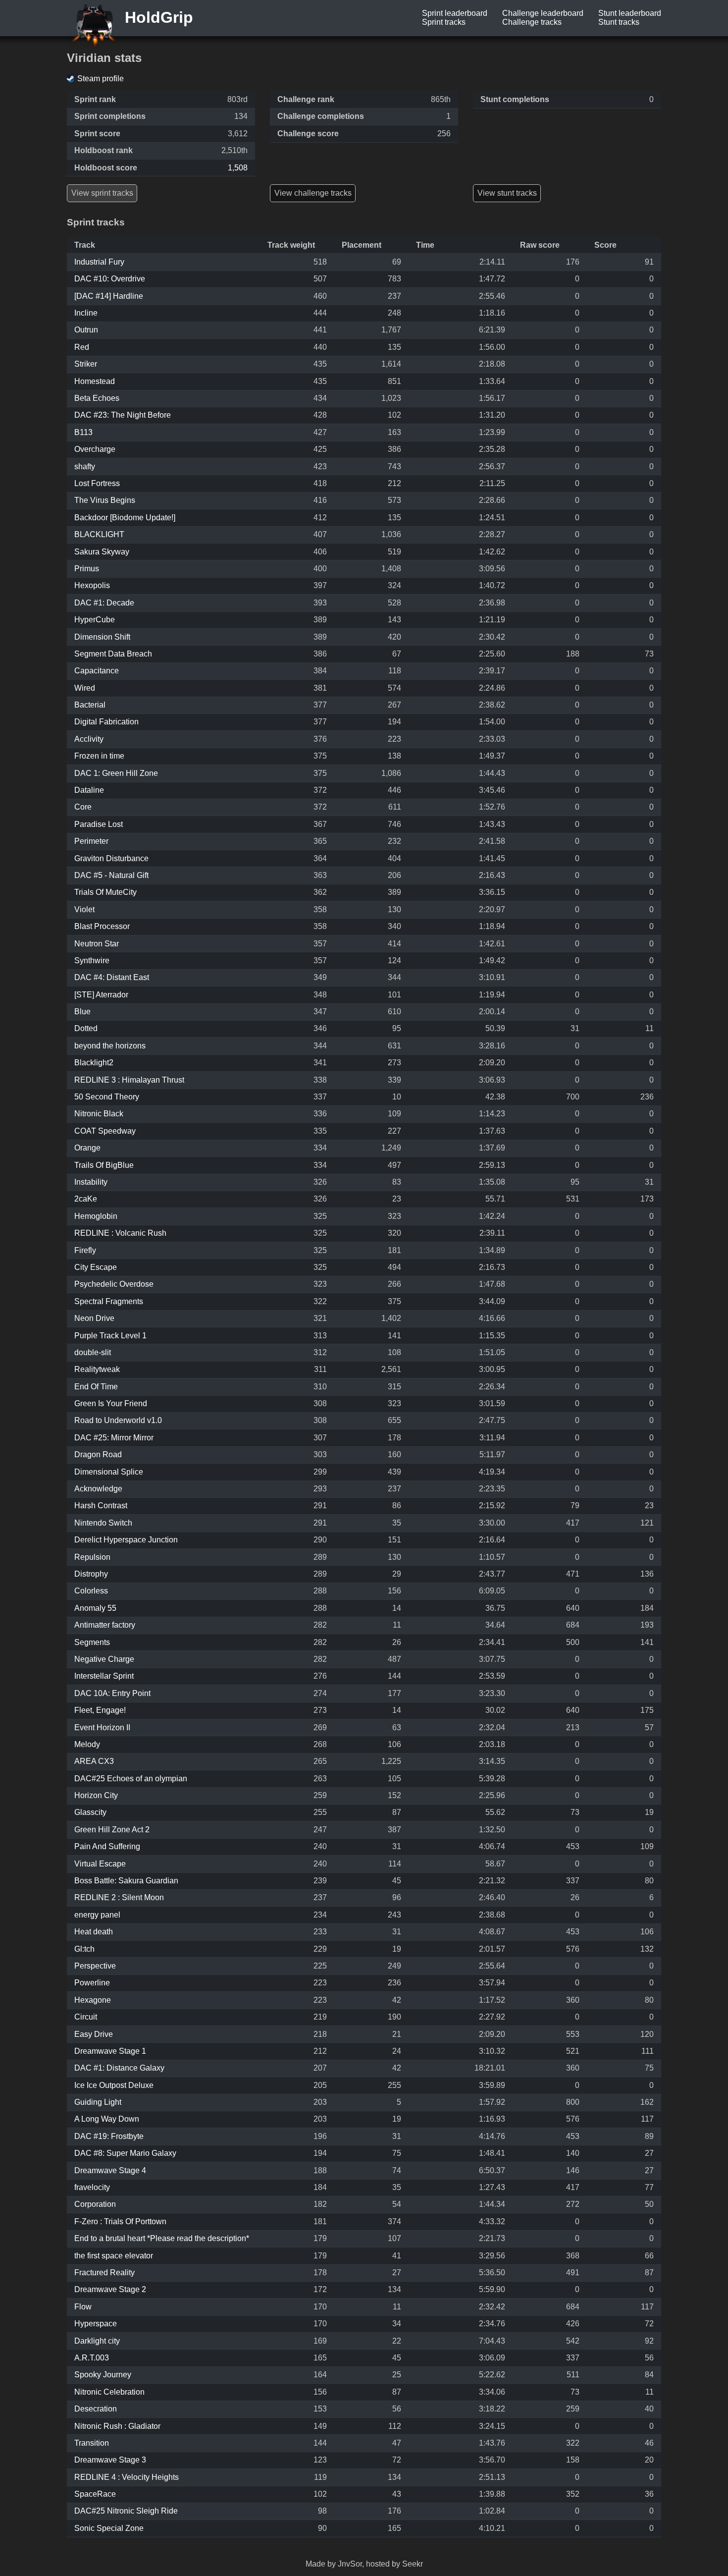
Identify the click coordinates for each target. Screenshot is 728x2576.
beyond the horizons (110, 1046)
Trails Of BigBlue (104, 1165)
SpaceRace (95, 2494)
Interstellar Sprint (104, 1676)
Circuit (86, 2017)
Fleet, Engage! (100, 1710)
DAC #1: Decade (104, 603)
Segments (92, 1642)
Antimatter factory (105, 1625)
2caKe (86, 1199)
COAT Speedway (105, 1131)
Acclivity (89, 739)
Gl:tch (84, 1949)
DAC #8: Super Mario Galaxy (125, 2153)
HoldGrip (157, 17)
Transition (92, 2443)
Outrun (86, 330)
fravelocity (92, 2187)
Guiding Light (98, 2102)
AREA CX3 (94, 1761)
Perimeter (91, 841)
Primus (87, 569)
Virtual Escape (100, 1864)
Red (82, 347)
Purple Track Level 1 (110, 1336)
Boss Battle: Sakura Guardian (126, 1881)
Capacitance (97, 671)
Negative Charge (104, 1659)
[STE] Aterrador (101, 995)
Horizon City (96, 1795)
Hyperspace (96, 2324)
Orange (87, 1148)
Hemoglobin (96, 1216)
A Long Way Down (107, 2119)
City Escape (96, 1267)
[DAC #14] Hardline (109, 296)
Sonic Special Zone (109, 2528)
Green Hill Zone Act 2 (112, 1830)
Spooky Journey (103, 2375)
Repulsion (92, 1557)
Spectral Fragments (109, 1301)
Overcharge (95, 449)
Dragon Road (98, 1454)
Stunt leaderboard (630, 13)
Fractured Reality (104, 2273)
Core (83, 807)
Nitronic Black (99, 1114)
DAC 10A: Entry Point (112, 1693)
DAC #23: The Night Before (123, 415)
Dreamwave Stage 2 (110, 2289)
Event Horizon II (102, 1727)
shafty (85, 466)
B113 (83, 432)
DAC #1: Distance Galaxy (119, 2068)
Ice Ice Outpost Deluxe (114, 2085)
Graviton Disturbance (111, 858)
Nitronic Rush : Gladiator (117, 2426)
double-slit (93, 1352)
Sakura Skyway (102, 552)
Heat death (94, 1932)
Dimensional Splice (109, 1472)
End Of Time (96, 1387)
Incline (86, 313)
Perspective (95, 1966)
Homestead (95, 381)
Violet (84, 909)
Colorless (91, 1591)
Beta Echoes (97, 398)
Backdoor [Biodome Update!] (125, 518)
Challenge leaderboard (543, 13)
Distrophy (91, 1574)
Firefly (85, 1250)
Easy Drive (94, 2034)
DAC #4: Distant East (112, 977)
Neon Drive (94, 1318)
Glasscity (90, 1812)
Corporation (95, 2204)
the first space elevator (114, 2256)
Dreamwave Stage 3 (110, 2460)
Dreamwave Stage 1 (110, 2051)
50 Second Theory (107, 1097)
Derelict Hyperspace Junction (126, 1540)
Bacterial (90, 705)
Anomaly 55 (95, 1608)
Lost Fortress (97, 483)
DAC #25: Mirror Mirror (114, 1438)
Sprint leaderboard (455, 13)
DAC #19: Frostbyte (109, 2136)
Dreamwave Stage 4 (110, 2170)
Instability (91, 1182)
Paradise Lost (99, 824)
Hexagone (93, 2000)
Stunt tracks (619, 22)
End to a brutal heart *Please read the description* (162, 2238)
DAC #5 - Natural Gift (111, 875)
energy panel (97, 1915)
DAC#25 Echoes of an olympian (131, 1779)
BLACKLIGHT (99, 534)
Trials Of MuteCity (105, 892)
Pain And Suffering (107, 1846)
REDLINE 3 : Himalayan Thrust (129, 1080)
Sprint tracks (444, 22)
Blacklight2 (94, 1063)
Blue (82, 1012)
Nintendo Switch (103, 1523)
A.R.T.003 (92, 2358)
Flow (83, 2307)
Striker (86, 364)
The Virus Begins (105, 500)
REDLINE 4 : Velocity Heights (127, 2477)
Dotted (86, 1028)
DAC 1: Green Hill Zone (116, 773)
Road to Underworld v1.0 (118, 1420)
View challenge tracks (313, 193)
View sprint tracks (102, 193)
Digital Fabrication (106, 722)
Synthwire (92, 960)
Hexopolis (92, 585)
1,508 (238, 168)
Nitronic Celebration (109, 2392)
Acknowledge (98, 1489)
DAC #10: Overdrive (110, 279)
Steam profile (101, 79)
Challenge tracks (532, 22)
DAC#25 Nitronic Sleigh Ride (126, 2511)
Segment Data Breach (113, 654)
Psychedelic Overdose (114, 1284)
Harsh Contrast (101, 1506)
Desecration (96, 2409)
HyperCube (95, 620)
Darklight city (97, 2341)
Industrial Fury (99, 262)
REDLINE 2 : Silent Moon (119, 1897)
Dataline (89, 790)
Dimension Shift (102, 637)
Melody (87, 1744)
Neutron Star (97, 944)
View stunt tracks (507, 193)
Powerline (92, 1983)
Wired (85, 688)
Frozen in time (99, 756)
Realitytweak (97, 1369)
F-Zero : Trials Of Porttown (120, 2221)
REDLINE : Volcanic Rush (120, 1233)
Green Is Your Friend (111, 1403)
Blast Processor (102, 926)
